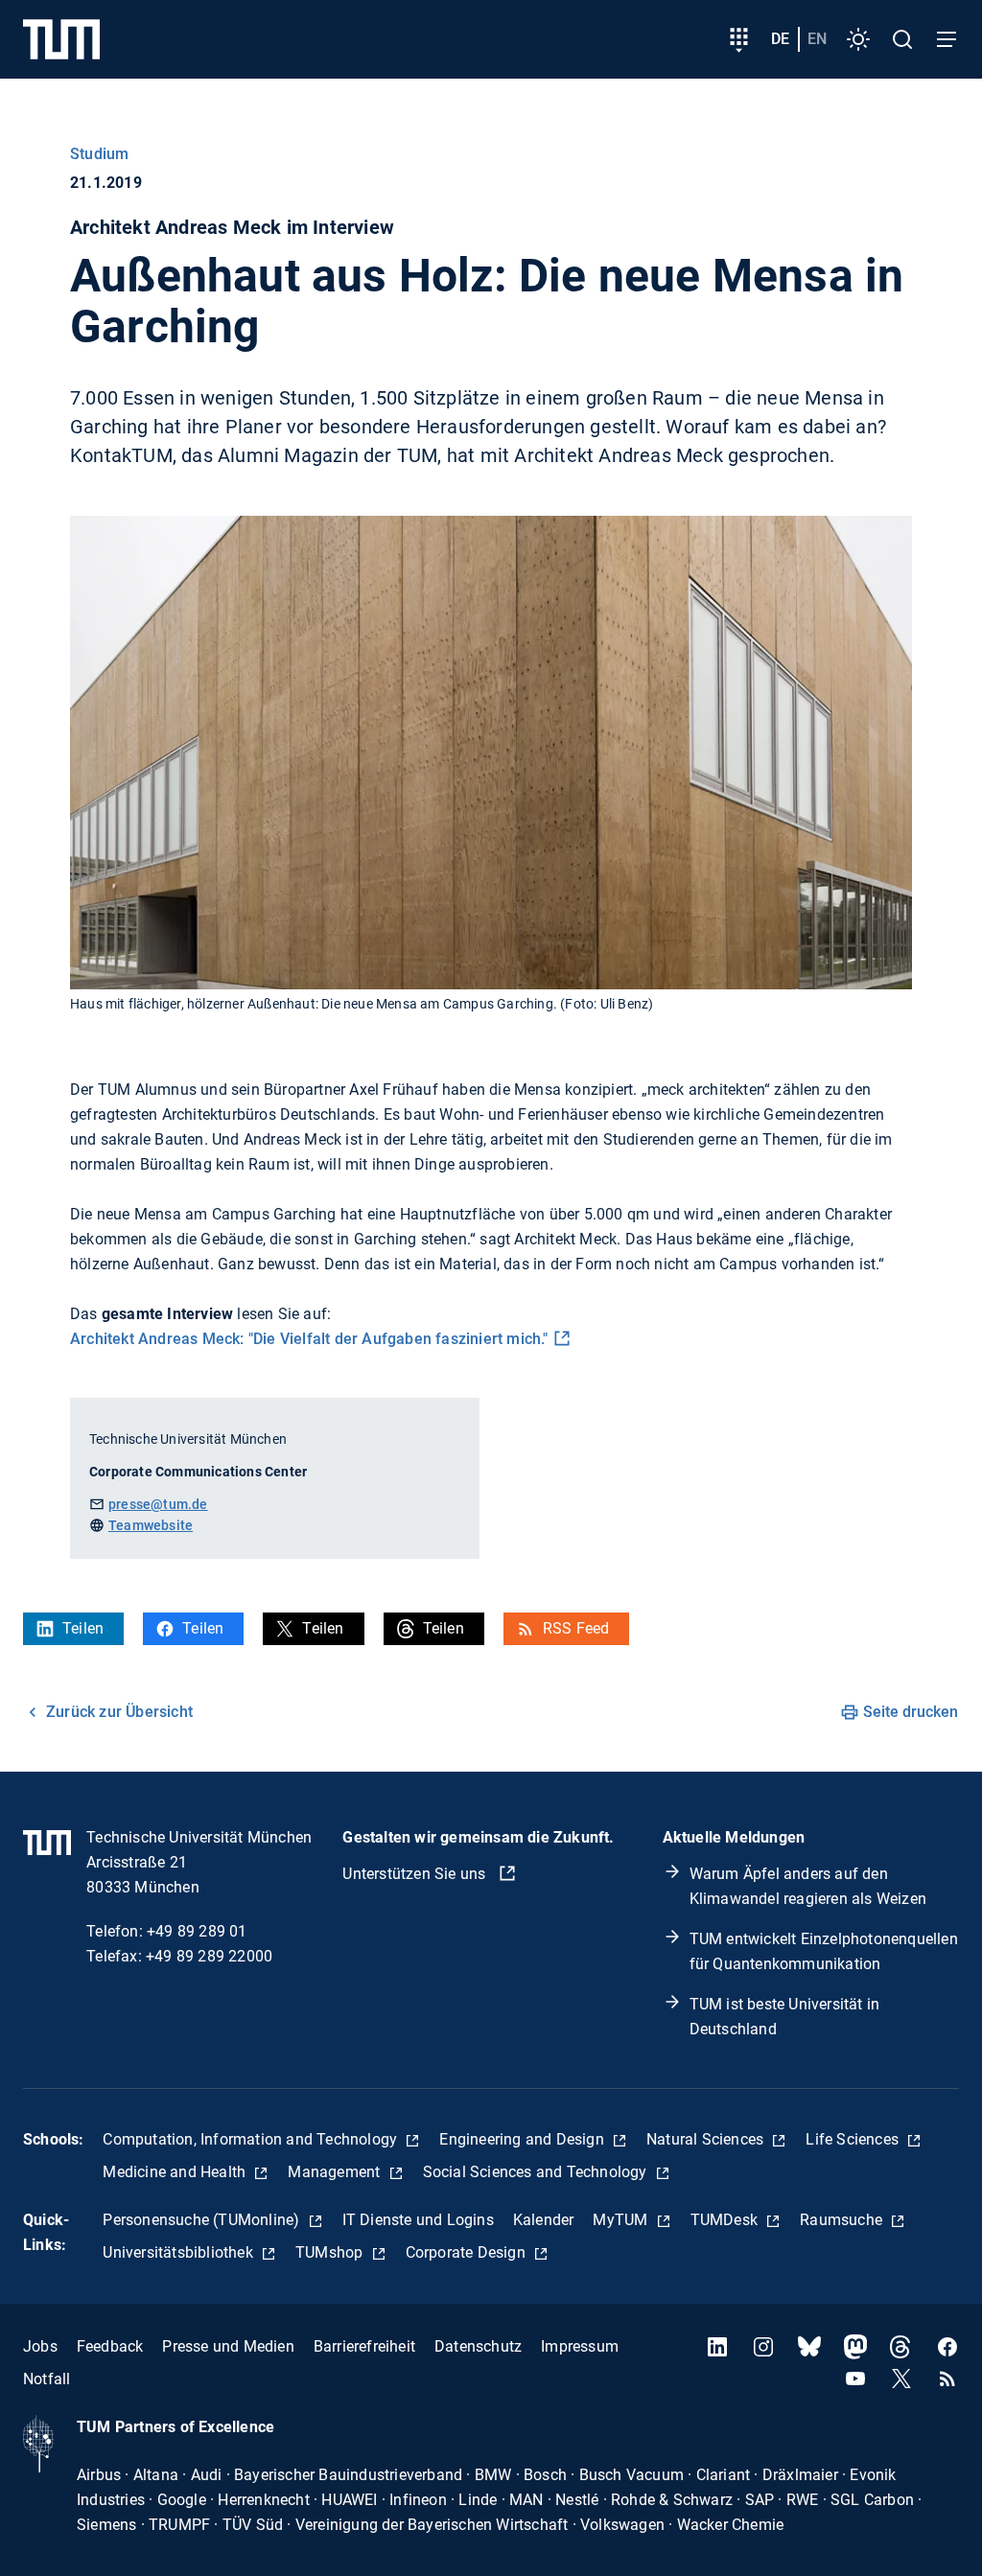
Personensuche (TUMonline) (203, 2220)
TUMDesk (726, 2220)
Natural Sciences (707, 2139)
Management (336, 2172)
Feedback (110, 2346)
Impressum (580, 2346)
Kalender (544, 2220)
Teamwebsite (151, 1525)
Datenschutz (478, 2346)
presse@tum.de (158, 1504)
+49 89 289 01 (197, 1931)
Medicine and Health (176, 2172)
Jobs (40, 2346)
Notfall (47, 2379)
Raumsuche (843, 2220)
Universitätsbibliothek (180, 2252)
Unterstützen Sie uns (416, 1874)
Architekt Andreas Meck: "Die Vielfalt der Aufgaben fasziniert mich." (309, 1339)
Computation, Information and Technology (252, 2139)
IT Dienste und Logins (418, 2220)
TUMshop (331, 2252)
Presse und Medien (228, 2346)
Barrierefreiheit (364, 2346)
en (817, 39)
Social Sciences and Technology (537, 2172)
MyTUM (622, 2220)
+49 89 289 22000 (209, 1956)
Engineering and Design (524, 2139)
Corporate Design (468, 2252)
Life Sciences (854, 2139)
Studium (99, 154)
